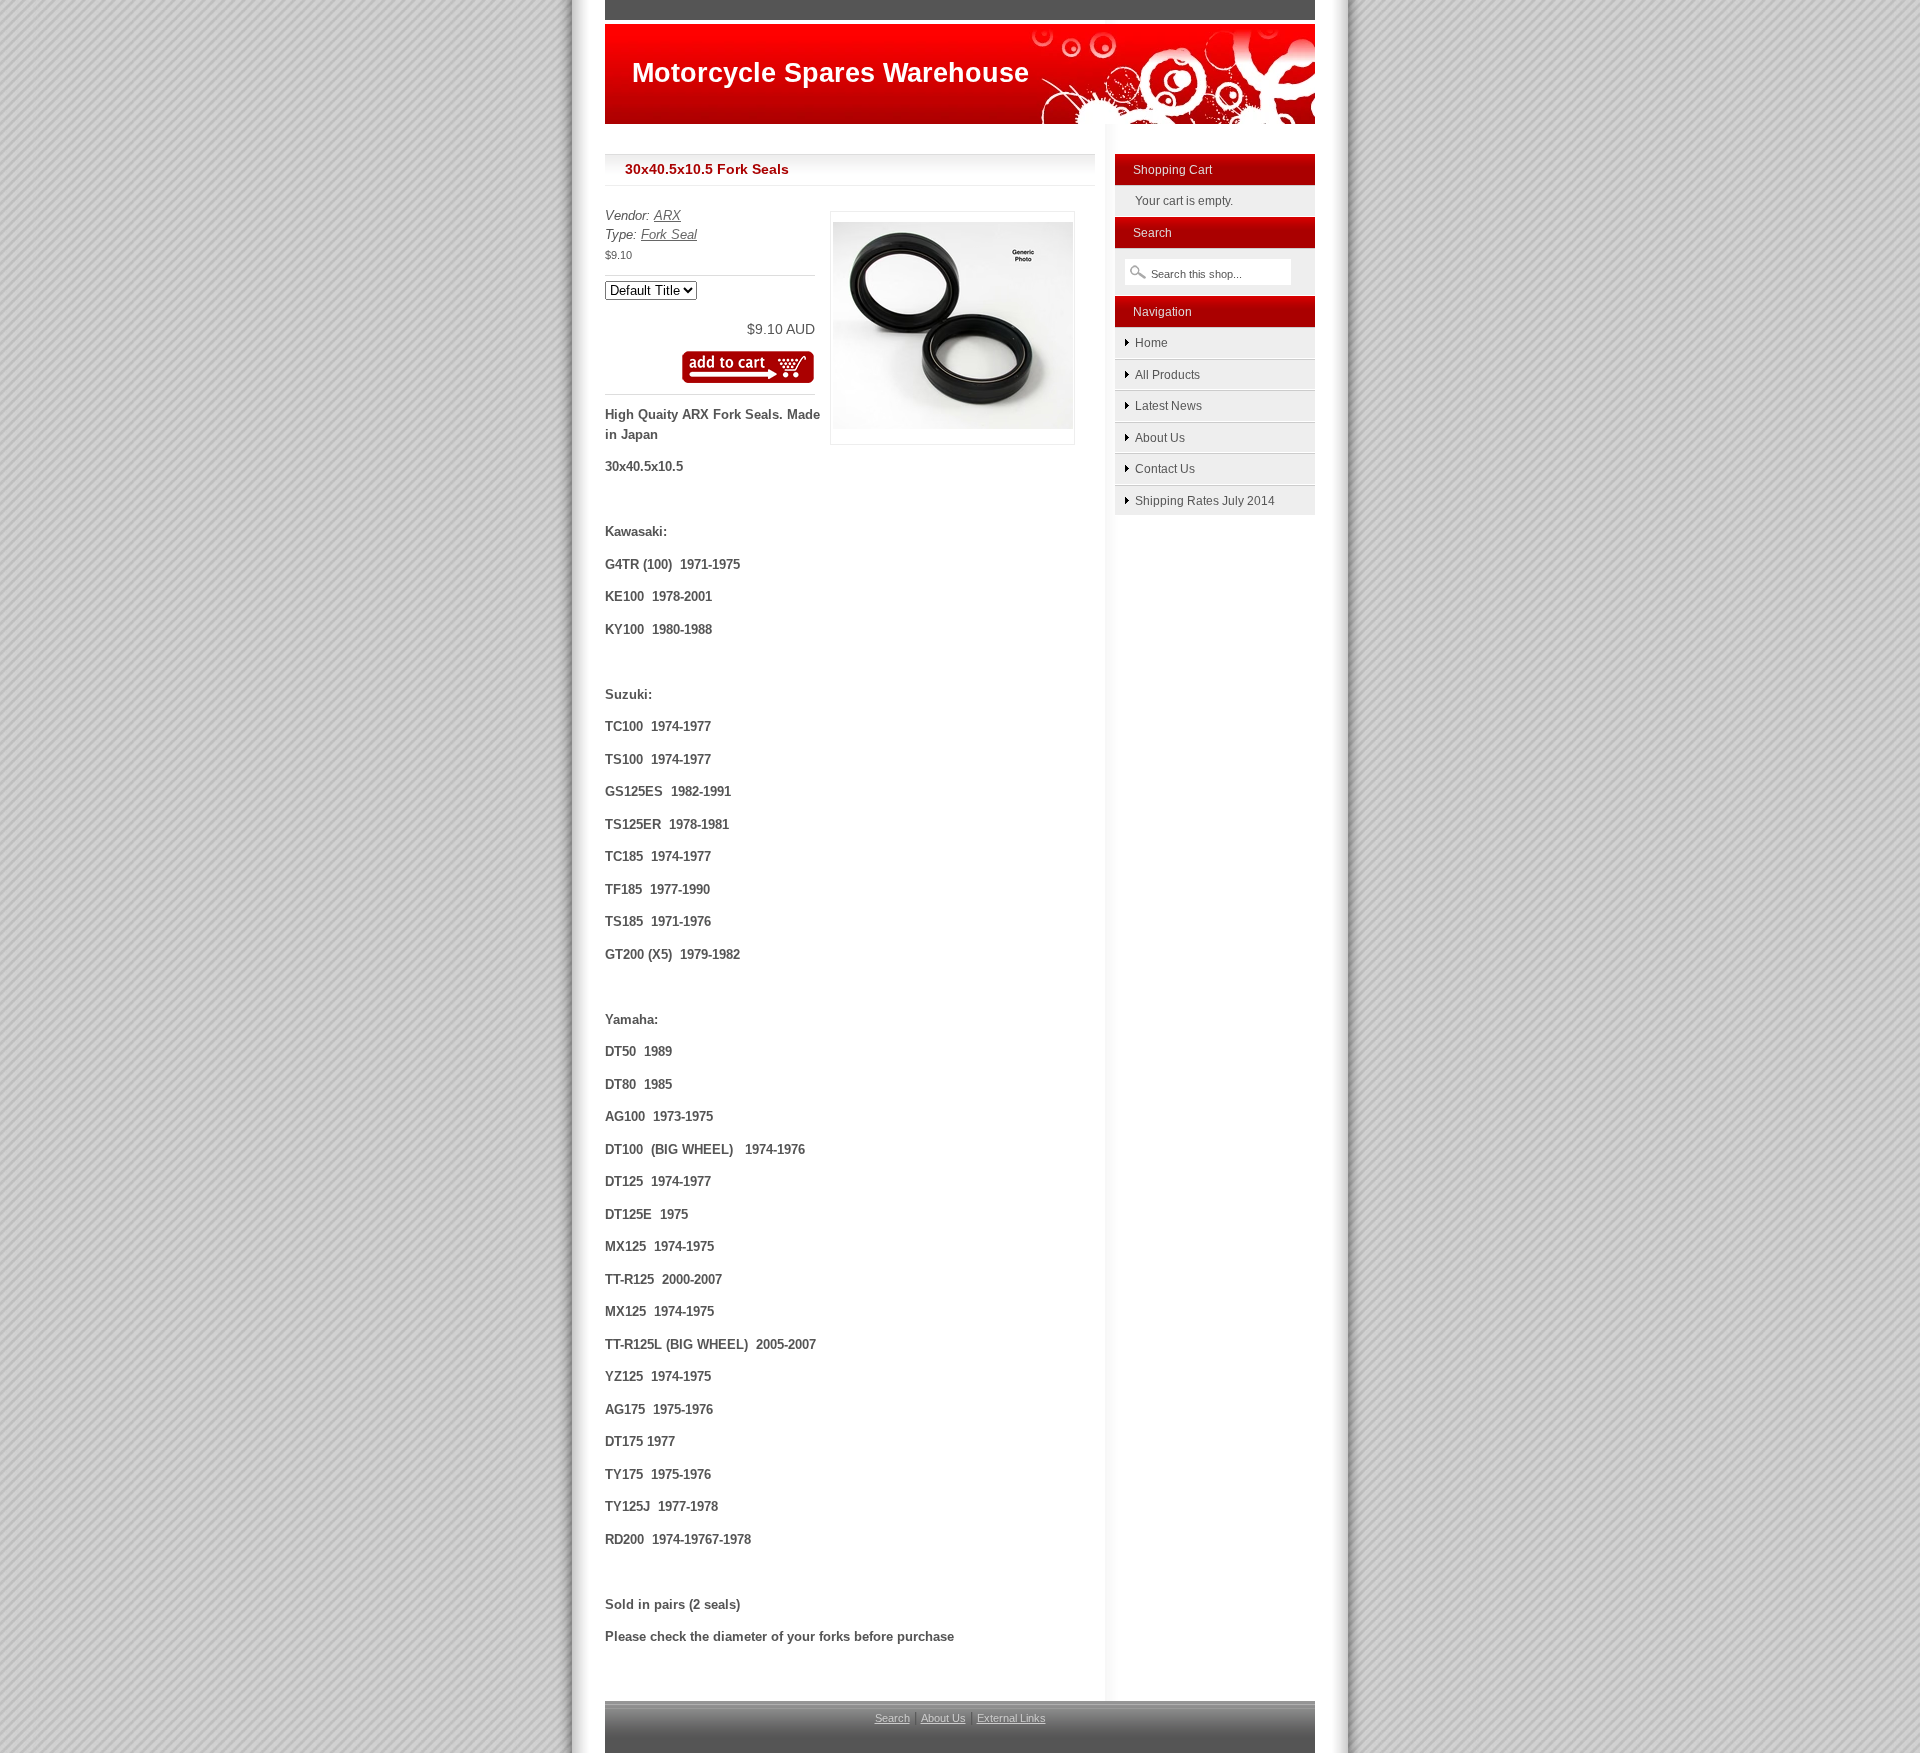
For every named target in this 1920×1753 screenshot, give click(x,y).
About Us (1160, 437)
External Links (1011, 1718)
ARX (667, 215)
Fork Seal (669, 234)
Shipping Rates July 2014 (1205, 500)
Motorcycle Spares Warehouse (830, 72)
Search (892, 1718)
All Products (1167, 374)
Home (1151, 342)
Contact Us (1165, 468)
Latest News (1168, 405)
